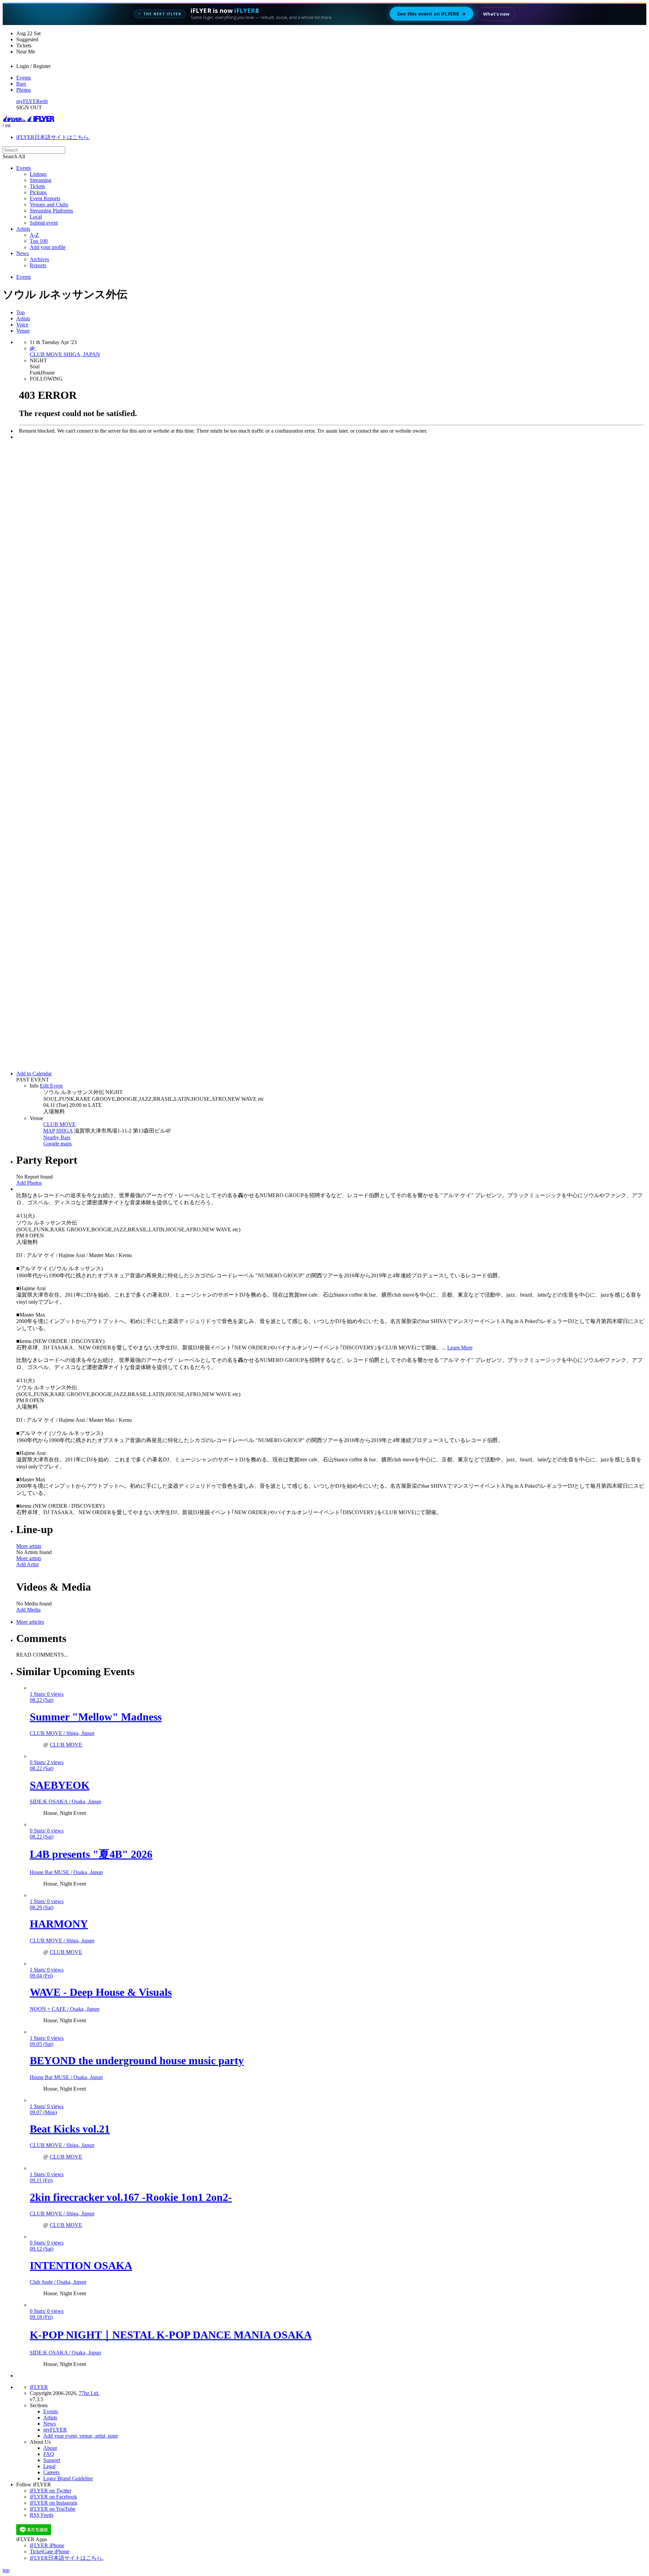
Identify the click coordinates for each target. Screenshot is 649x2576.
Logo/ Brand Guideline (68, 2478)
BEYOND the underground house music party (137, 2060)
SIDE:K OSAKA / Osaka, (65, 1802)
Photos (23, 90)
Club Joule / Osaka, (58, 2282)
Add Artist (27, 1564)
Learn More (460, 1348)
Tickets (37, 186)
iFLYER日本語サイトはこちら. (53, 137)
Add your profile (48, 247)
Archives (39, 259)
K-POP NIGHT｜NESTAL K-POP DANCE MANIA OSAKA (171, 2335)
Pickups (38, 192)
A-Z (34, 235)
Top (20, 312)
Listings (38, 174)
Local (36, 217)
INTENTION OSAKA (81, 2265)
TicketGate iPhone (50, 2551)
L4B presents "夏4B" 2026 (91, 1854)
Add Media (28, 1610)
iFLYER (39, 2387)
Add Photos (29, 1183)
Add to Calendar (34, 1074)
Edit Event (51, 1086)
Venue (23, 331)
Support (52, 2460)
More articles (30, 1622)
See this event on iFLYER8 (431, 14)
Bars (21, 84)
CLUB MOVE (59, 1124)
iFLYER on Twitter (51, 2491)
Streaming (41, 180)
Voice (22, 325)
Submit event (44, 223)
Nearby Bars (57, 1137)
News (22, 253)
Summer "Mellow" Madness (96, 1717)
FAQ (49, 2454)
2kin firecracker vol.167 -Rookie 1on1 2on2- (131, 2197)
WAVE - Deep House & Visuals (101, 1992)
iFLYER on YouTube (53, 2509)
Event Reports (45, 198)
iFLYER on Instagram (53, 2503)
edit (44, 101)
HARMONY (59, 1924)
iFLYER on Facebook (53, 2497)
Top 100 (39, 241)
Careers (51, 2472)
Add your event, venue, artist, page (81, 2436)
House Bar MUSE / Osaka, (66, 1872)
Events (23, 78)
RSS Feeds (42, 2515)
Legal (49, 2466)
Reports (38, 265)
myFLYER (28, 101)
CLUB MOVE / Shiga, (62, 1733)
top (6, 2570)
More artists (29, 1546)
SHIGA (64, 1131)
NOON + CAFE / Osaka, (65, 2009)
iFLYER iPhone (47, 2545)
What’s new (496, 14)
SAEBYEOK (60, 1785)
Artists (23, 229)
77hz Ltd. (89, 2393)
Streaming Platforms (51, 211)
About (50, 2448)
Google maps (57, 1144)
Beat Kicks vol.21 (70, 2129)
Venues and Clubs (49, 204)
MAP (49, 1131)
